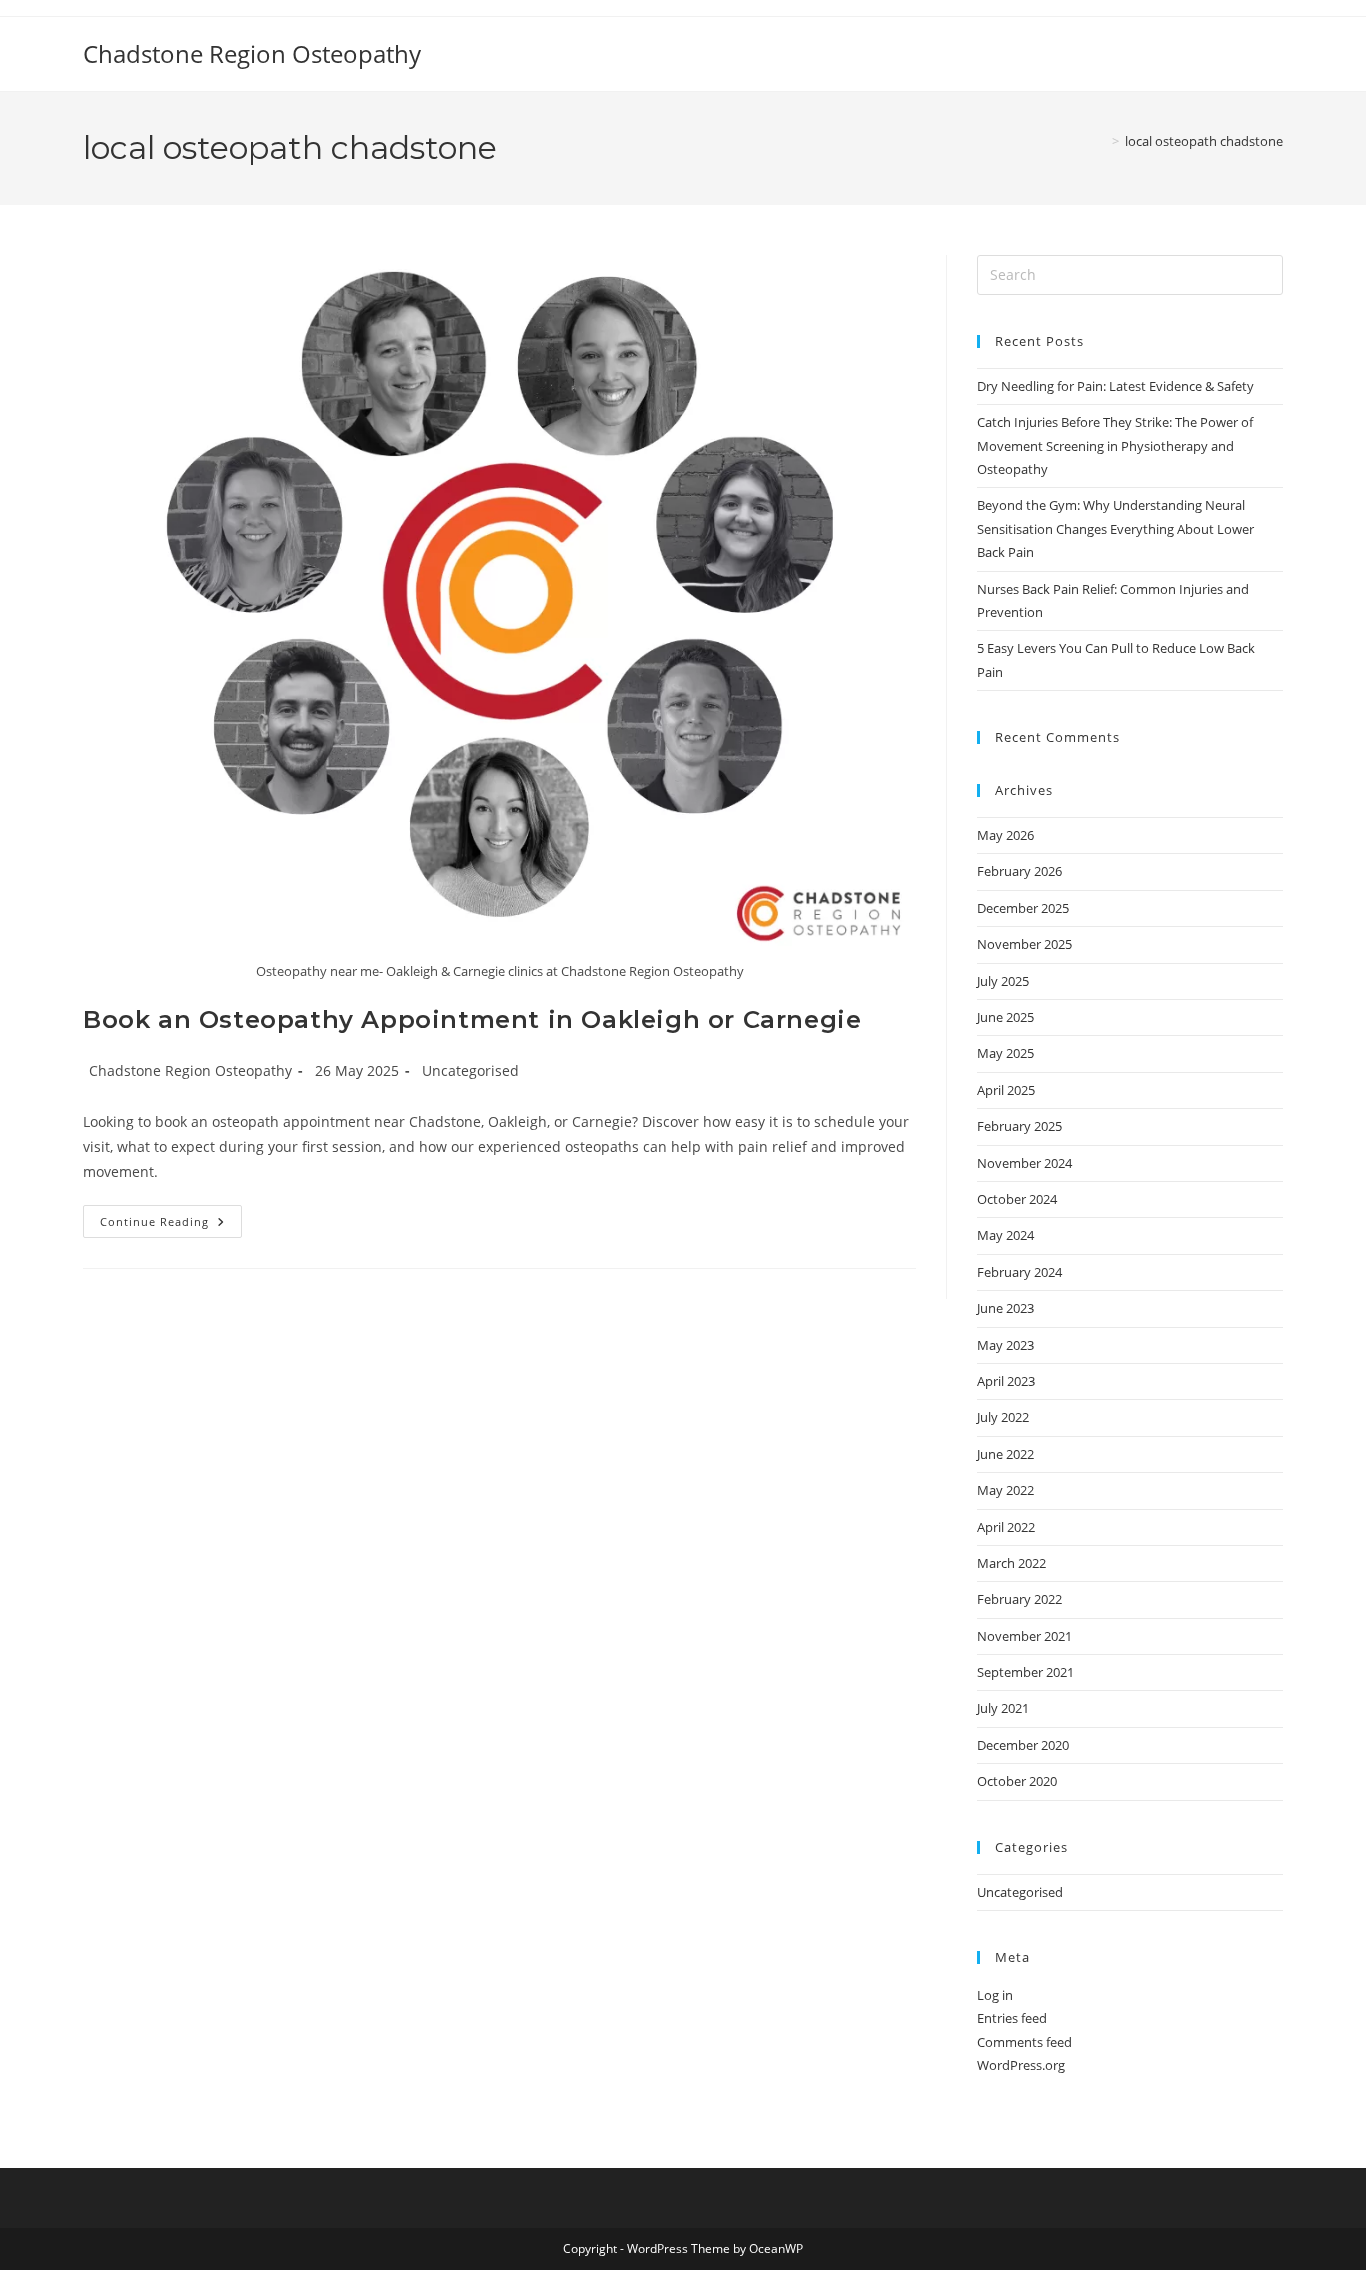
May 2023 (1005, 1345)
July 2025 (1003, 981)
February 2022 (1019, 1599)
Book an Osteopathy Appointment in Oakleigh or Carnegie (472, 1019)
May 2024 (1005, 1235)
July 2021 (1003, 1708)
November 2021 (1024, 1636)
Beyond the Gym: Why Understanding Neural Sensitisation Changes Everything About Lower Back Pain (1115, 528)
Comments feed (1024, 2042)
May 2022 (1005, 1490)
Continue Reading (171, 1225)
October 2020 (1017, 1781)
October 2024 (1017, 1199)
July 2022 (1003, 1417)
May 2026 (1005, 835)
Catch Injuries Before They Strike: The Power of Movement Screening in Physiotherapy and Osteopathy (1115, 445)
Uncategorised (470, 1070)
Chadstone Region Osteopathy (252, 53)
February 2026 (1019, 871)
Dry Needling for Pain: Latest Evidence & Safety (1115, 386)
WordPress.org (1021, 2065)
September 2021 (1025, 1672)
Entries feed (1012, 2018)
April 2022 (1006, 1527)
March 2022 (1011, 1563)
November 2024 (1024, 1163)
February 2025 (1019, 1126)
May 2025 (1005, 1053)
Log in (995, 1995)
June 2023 (1005, 1308)
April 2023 (1006, 1381)
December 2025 (1023, 908)
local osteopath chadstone (1204, 141)
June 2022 (1005, 1454)
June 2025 (1005, 1017)
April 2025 (1006, 1090)
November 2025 (1024, 944)
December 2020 (1023, 1745)
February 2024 (1019, 1272)
